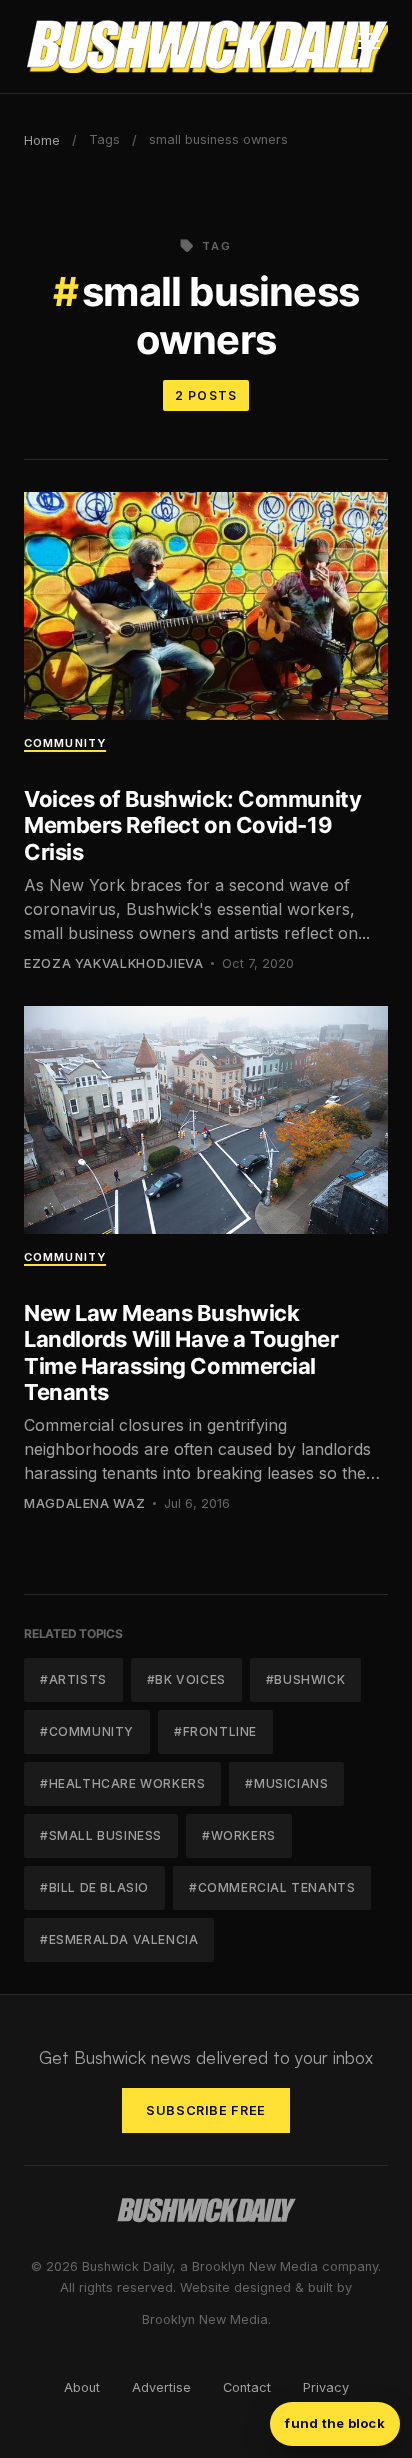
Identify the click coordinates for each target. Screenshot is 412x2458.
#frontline (215, 1731)
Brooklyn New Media (205, 2319)
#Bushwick (305, 1679)
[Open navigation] (369, 47)
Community (65, 743)
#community (87, 1731)
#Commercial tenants (272, 1887)
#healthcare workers (122, 1783)
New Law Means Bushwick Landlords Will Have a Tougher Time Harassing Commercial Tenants (181, 1352)
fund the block (335, 2423)
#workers (239, 1835)
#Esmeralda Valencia (119, 1939)
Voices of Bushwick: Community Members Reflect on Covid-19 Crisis (192, 825)
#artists (73, 1679)
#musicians (286, 1783)
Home (42, 140)
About (82, 2387)
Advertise (161, 2387)
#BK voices (186, 1679)
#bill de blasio (94, 1887)
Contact (247, 2387)
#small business (101, 1835)
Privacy (326, 2387)
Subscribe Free (206, 2110)
